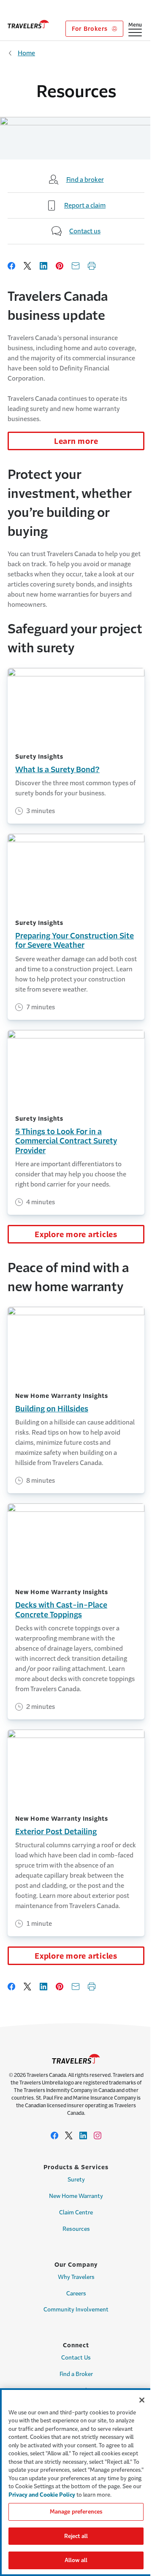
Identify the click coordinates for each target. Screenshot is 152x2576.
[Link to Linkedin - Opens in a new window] (83, 2135)
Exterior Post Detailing (56, 1832)
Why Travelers (76, 2277)
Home (26, 53)
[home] (28, 24)
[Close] (142, 2400)
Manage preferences (76, 2512)
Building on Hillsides (52, 1409)
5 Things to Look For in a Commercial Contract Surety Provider (66, 1141)
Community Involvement (76, 2310)
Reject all (76, 2536)
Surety (76, 2180)
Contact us (85, 231)
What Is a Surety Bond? (57, 770)
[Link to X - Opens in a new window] (69, 2135)
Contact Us (76, 2358)
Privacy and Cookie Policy (42, 2495)
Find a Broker (76, 2374)
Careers (76, 2294)
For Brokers (91, 29)
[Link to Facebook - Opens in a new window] (54, 2135)
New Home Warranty (76, 2196)
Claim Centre (76, 2212)
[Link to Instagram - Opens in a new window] (98, 2135)
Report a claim (85, 205)
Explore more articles (76, 1235)
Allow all (76, 2560)
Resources (76, 2229)
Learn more (76, 441)
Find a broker (85, 180)
